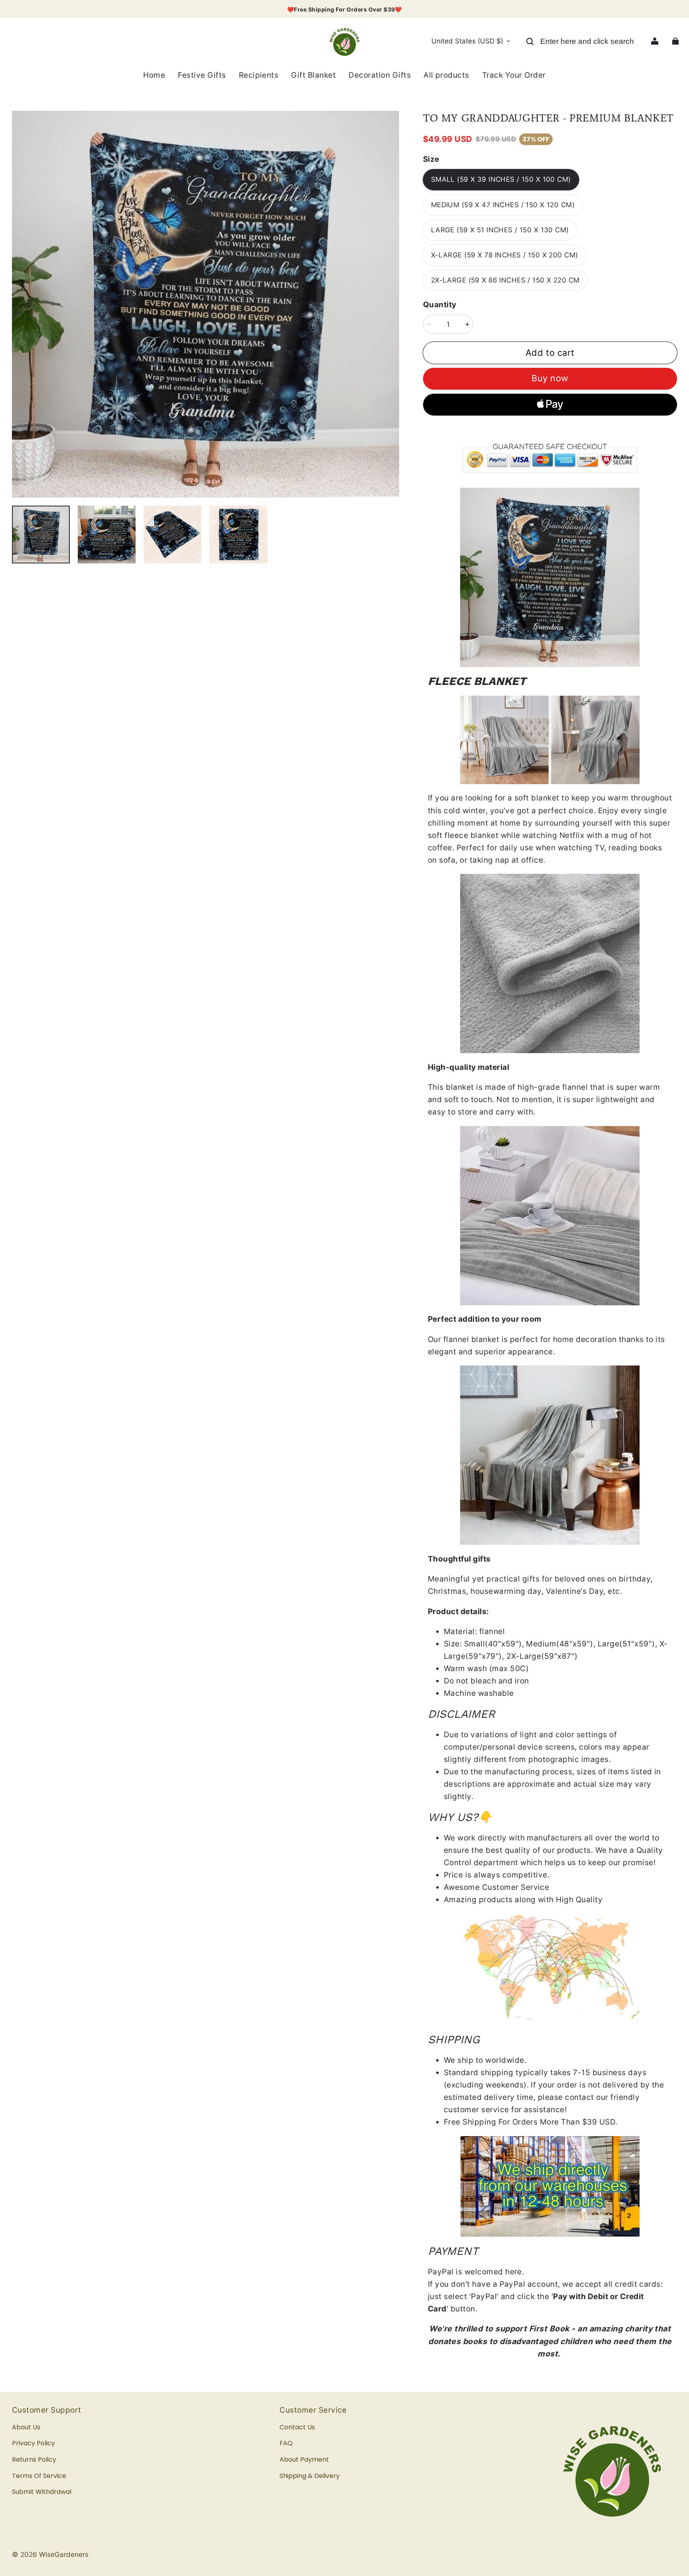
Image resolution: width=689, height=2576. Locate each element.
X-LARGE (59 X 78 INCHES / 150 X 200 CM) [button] (505, 255)
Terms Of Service (39, 2476)
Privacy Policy (33, 2443)
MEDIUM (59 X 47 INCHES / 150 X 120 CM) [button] (503, 205)
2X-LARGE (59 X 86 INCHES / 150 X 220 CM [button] (505, 280)
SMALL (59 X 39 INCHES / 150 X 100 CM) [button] (501, 179)
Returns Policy (34, 2459)
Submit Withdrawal (42, 2492)
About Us (26, 2427)
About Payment (304, 2459)
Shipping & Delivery (310, 2476)
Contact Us (297, 2427)
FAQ (286, 2443)
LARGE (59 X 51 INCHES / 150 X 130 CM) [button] (500, 230)
